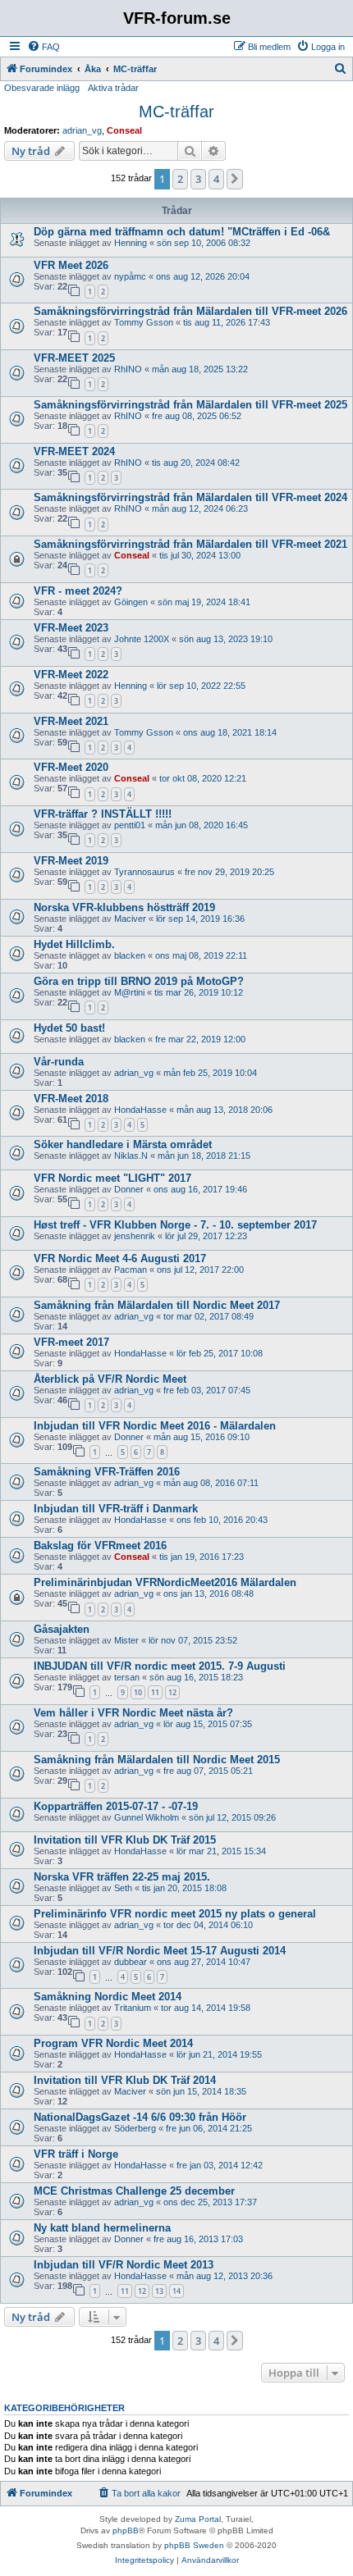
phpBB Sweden (194, 2545)
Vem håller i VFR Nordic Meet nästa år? (133, 1713)
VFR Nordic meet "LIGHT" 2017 (112, 1178)
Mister (126, 1640)
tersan (127, 1677)
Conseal (124, 130)
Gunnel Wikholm (147, 1817)
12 (172, 1692)
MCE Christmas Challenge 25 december (134, 2191)
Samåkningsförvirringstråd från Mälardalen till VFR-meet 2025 (190, 405)
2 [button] (180, 179)
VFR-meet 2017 (71, 1342)
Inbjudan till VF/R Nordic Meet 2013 (124, 2265)
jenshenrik (135, 1236)
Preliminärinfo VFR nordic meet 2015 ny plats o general (175, 1914)
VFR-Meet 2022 (71, 675)
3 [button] (198, 179)
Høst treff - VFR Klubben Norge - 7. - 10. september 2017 (175, 1225)
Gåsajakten (62, 1629)
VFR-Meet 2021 (71, 721)
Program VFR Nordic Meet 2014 (113, 2043)
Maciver (130, 919)
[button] (235, 179)
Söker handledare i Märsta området (123, 1144)
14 (176, 2291)
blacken (130, 955)
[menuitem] (44, 47)
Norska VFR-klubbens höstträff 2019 (124, 907)
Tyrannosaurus (144, 872)
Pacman (131, 1270)
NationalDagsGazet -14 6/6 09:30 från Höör (140, 2117)
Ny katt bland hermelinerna (102, 2228)
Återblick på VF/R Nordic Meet (110, 1379)
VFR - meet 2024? (78, 591)
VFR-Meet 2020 (71, 767)
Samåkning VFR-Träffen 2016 (107, 1472)
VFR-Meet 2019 (71, 861)
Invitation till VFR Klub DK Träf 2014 (125, 2080)
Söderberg (135, 2128)
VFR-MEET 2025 (74, 358)
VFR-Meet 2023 (71, 628)
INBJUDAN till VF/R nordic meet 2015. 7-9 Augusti (160, 1666)
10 (138, 1692)
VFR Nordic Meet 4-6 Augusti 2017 (120, 1258)
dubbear (131, 1962)
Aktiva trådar (113, 88)
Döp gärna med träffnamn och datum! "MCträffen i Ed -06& (182, 232)
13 (159, 2291)
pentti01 (130, 825)
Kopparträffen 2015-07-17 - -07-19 (116, 1806)
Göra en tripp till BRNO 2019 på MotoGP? (139, 981)
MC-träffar (176, 112)
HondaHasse (140, 1110)
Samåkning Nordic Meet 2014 (108, 1997)
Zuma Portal (198, 2519)
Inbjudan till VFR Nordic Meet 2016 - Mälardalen (155, 1426)
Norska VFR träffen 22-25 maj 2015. (122, 1877)
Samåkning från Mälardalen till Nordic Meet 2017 (157, 1305)
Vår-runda (59, 1062)
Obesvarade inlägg (42, 88)
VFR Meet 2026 (71, 265)
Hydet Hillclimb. (74, 944)
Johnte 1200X (142, 639)
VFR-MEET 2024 (74, 451)
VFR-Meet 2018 (71, 1099)
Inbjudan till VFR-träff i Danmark (116, 1509)
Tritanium (133, 2008)
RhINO (128, 369)
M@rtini (129, 992)
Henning (131, 243)
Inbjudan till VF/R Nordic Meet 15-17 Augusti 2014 (160, 1951)
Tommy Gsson (144, 322)
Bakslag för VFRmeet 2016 (100, 1546)
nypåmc (130, 276)
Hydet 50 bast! (69, 1028)
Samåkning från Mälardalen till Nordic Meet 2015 (157, 1760)
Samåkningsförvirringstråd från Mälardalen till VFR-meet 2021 (190, 544)
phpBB (126, 2530)
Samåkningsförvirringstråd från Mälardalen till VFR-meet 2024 (190, 497)
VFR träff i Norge (76, 2154)
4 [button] (216, 179)
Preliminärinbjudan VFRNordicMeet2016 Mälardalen (165, 1582)
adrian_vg (82, 130)
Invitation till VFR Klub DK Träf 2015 (125, 1840)
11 (155, 1692)
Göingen (131, 602)
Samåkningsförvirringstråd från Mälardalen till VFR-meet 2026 (190, 311)
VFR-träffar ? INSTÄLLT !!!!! (103, 814)
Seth (123, 1888)
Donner (129, 1189)
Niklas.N (131, 1156)
